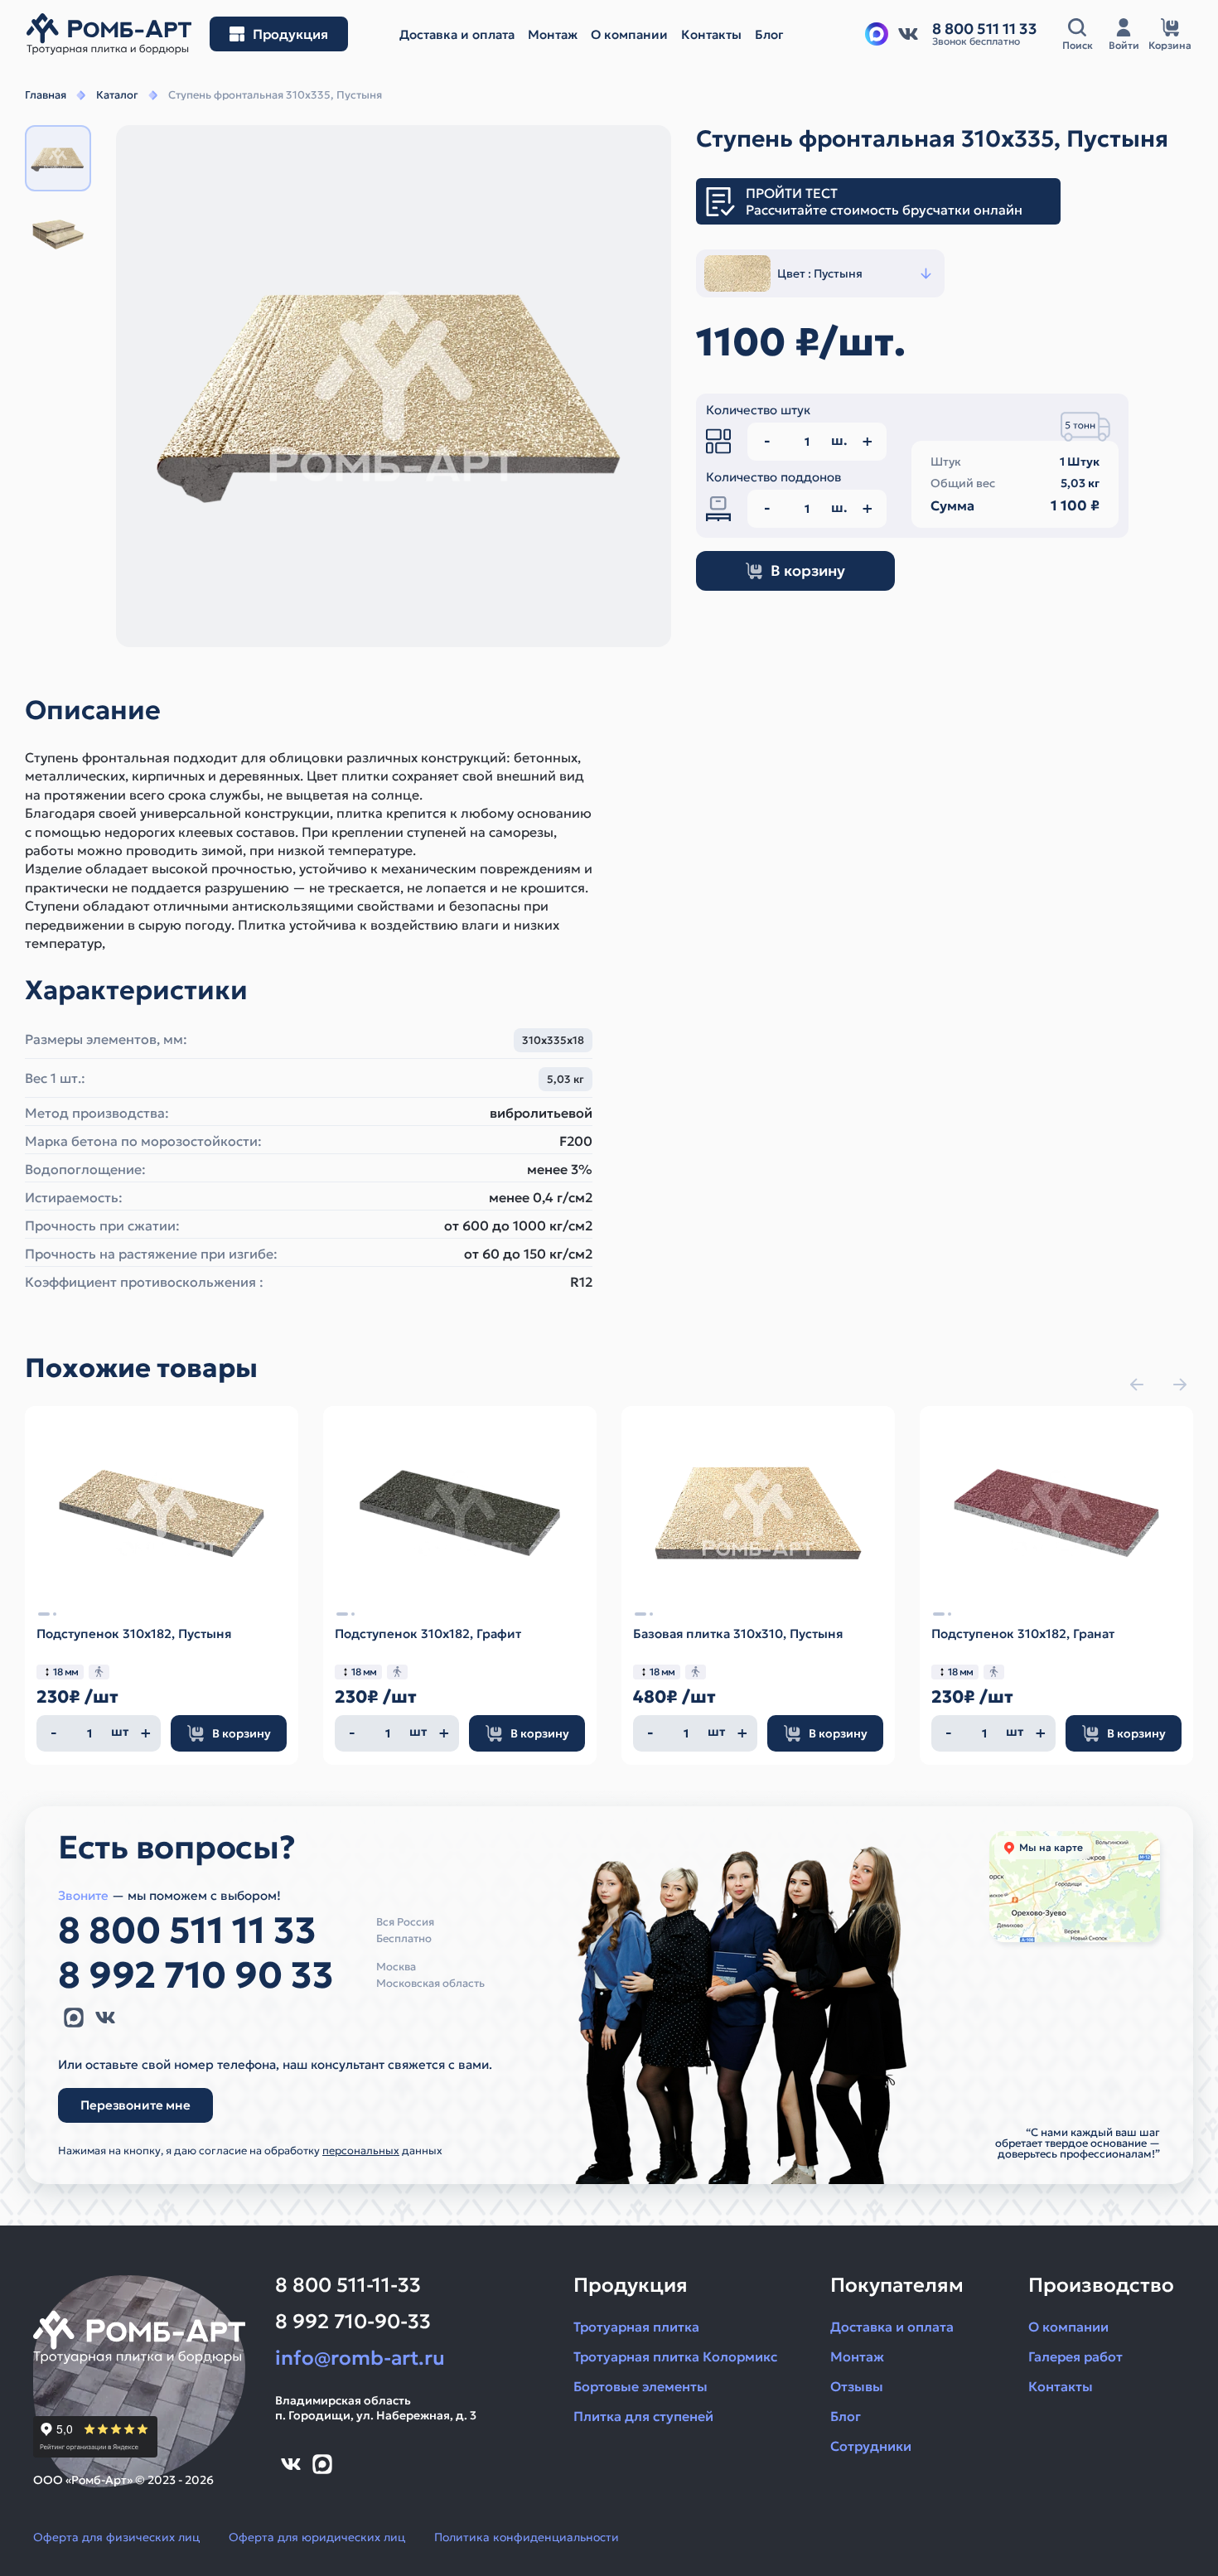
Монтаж (857, 2356)
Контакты (1061, 2386)
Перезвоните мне (135, 2105)
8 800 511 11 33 (187, 1931)
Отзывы (857, 2386)
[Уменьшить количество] (54, 1733)
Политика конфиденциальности (527, 2537)
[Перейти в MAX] (74, 2018)
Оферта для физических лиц (116, 2537)
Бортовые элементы (640, 2386)
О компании (1068, 2327)
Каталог (117, 95)
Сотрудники (871, 2446)
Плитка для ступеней (643, 2416)
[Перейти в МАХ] (877, 34)
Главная (46, 95)
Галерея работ (1075, 2356)
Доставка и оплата (892, 2327)
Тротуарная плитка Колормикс (675, 2356)
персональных (361, 2151)
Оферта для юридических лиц (317, 2537)
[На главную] (109, 34)
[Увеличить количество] (146, 1733)
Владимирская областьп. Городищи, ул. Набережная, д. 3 (376, 2408)
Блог (846, 2416)
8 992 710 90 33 (196, 1975)
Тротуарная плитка (636, 2327)
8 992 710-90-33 (353, 2322)
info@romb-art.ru (360, 2358)
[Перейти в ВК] (908, 34)
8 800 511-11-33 (348, 2285)
